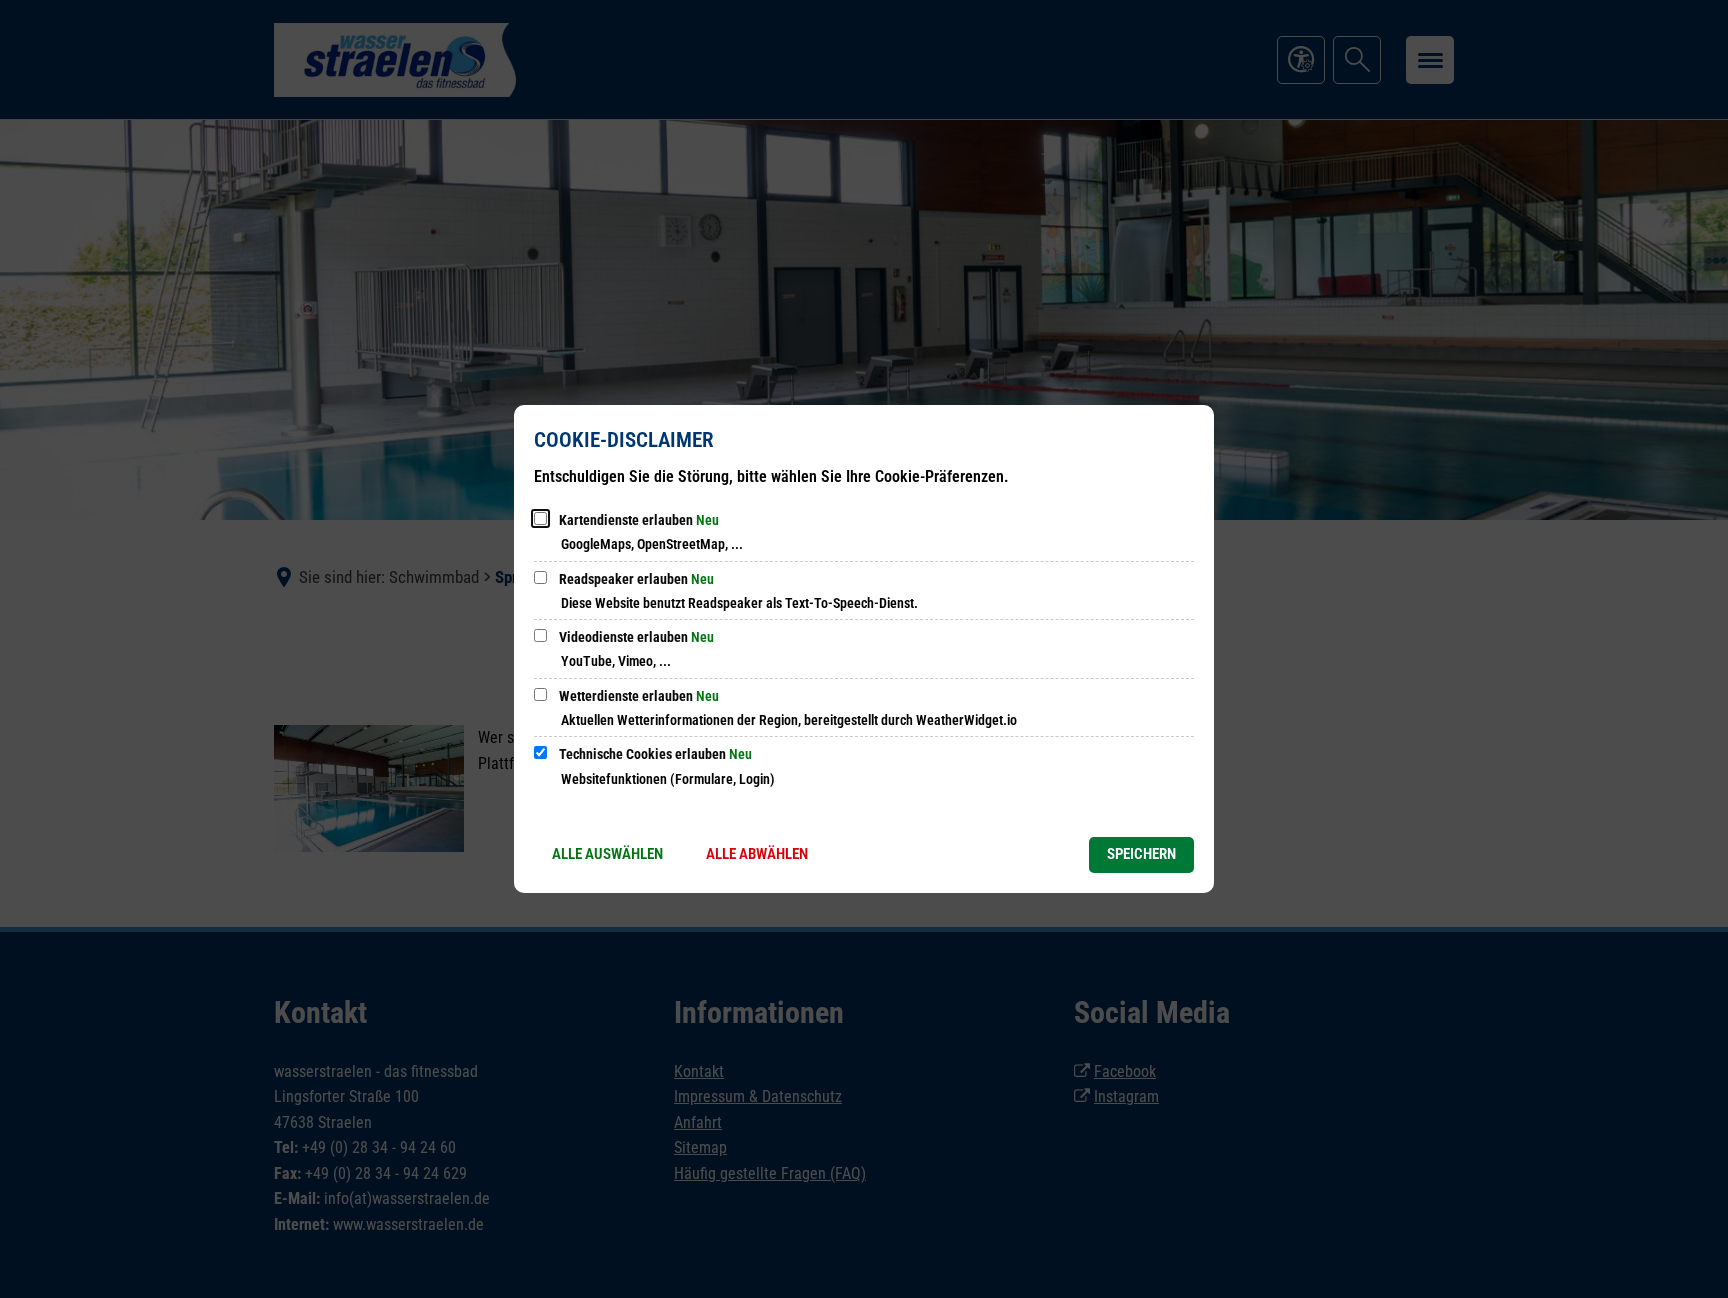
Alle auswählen (607, 854)
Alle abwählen (757, 854)
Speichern (1141, 854)
